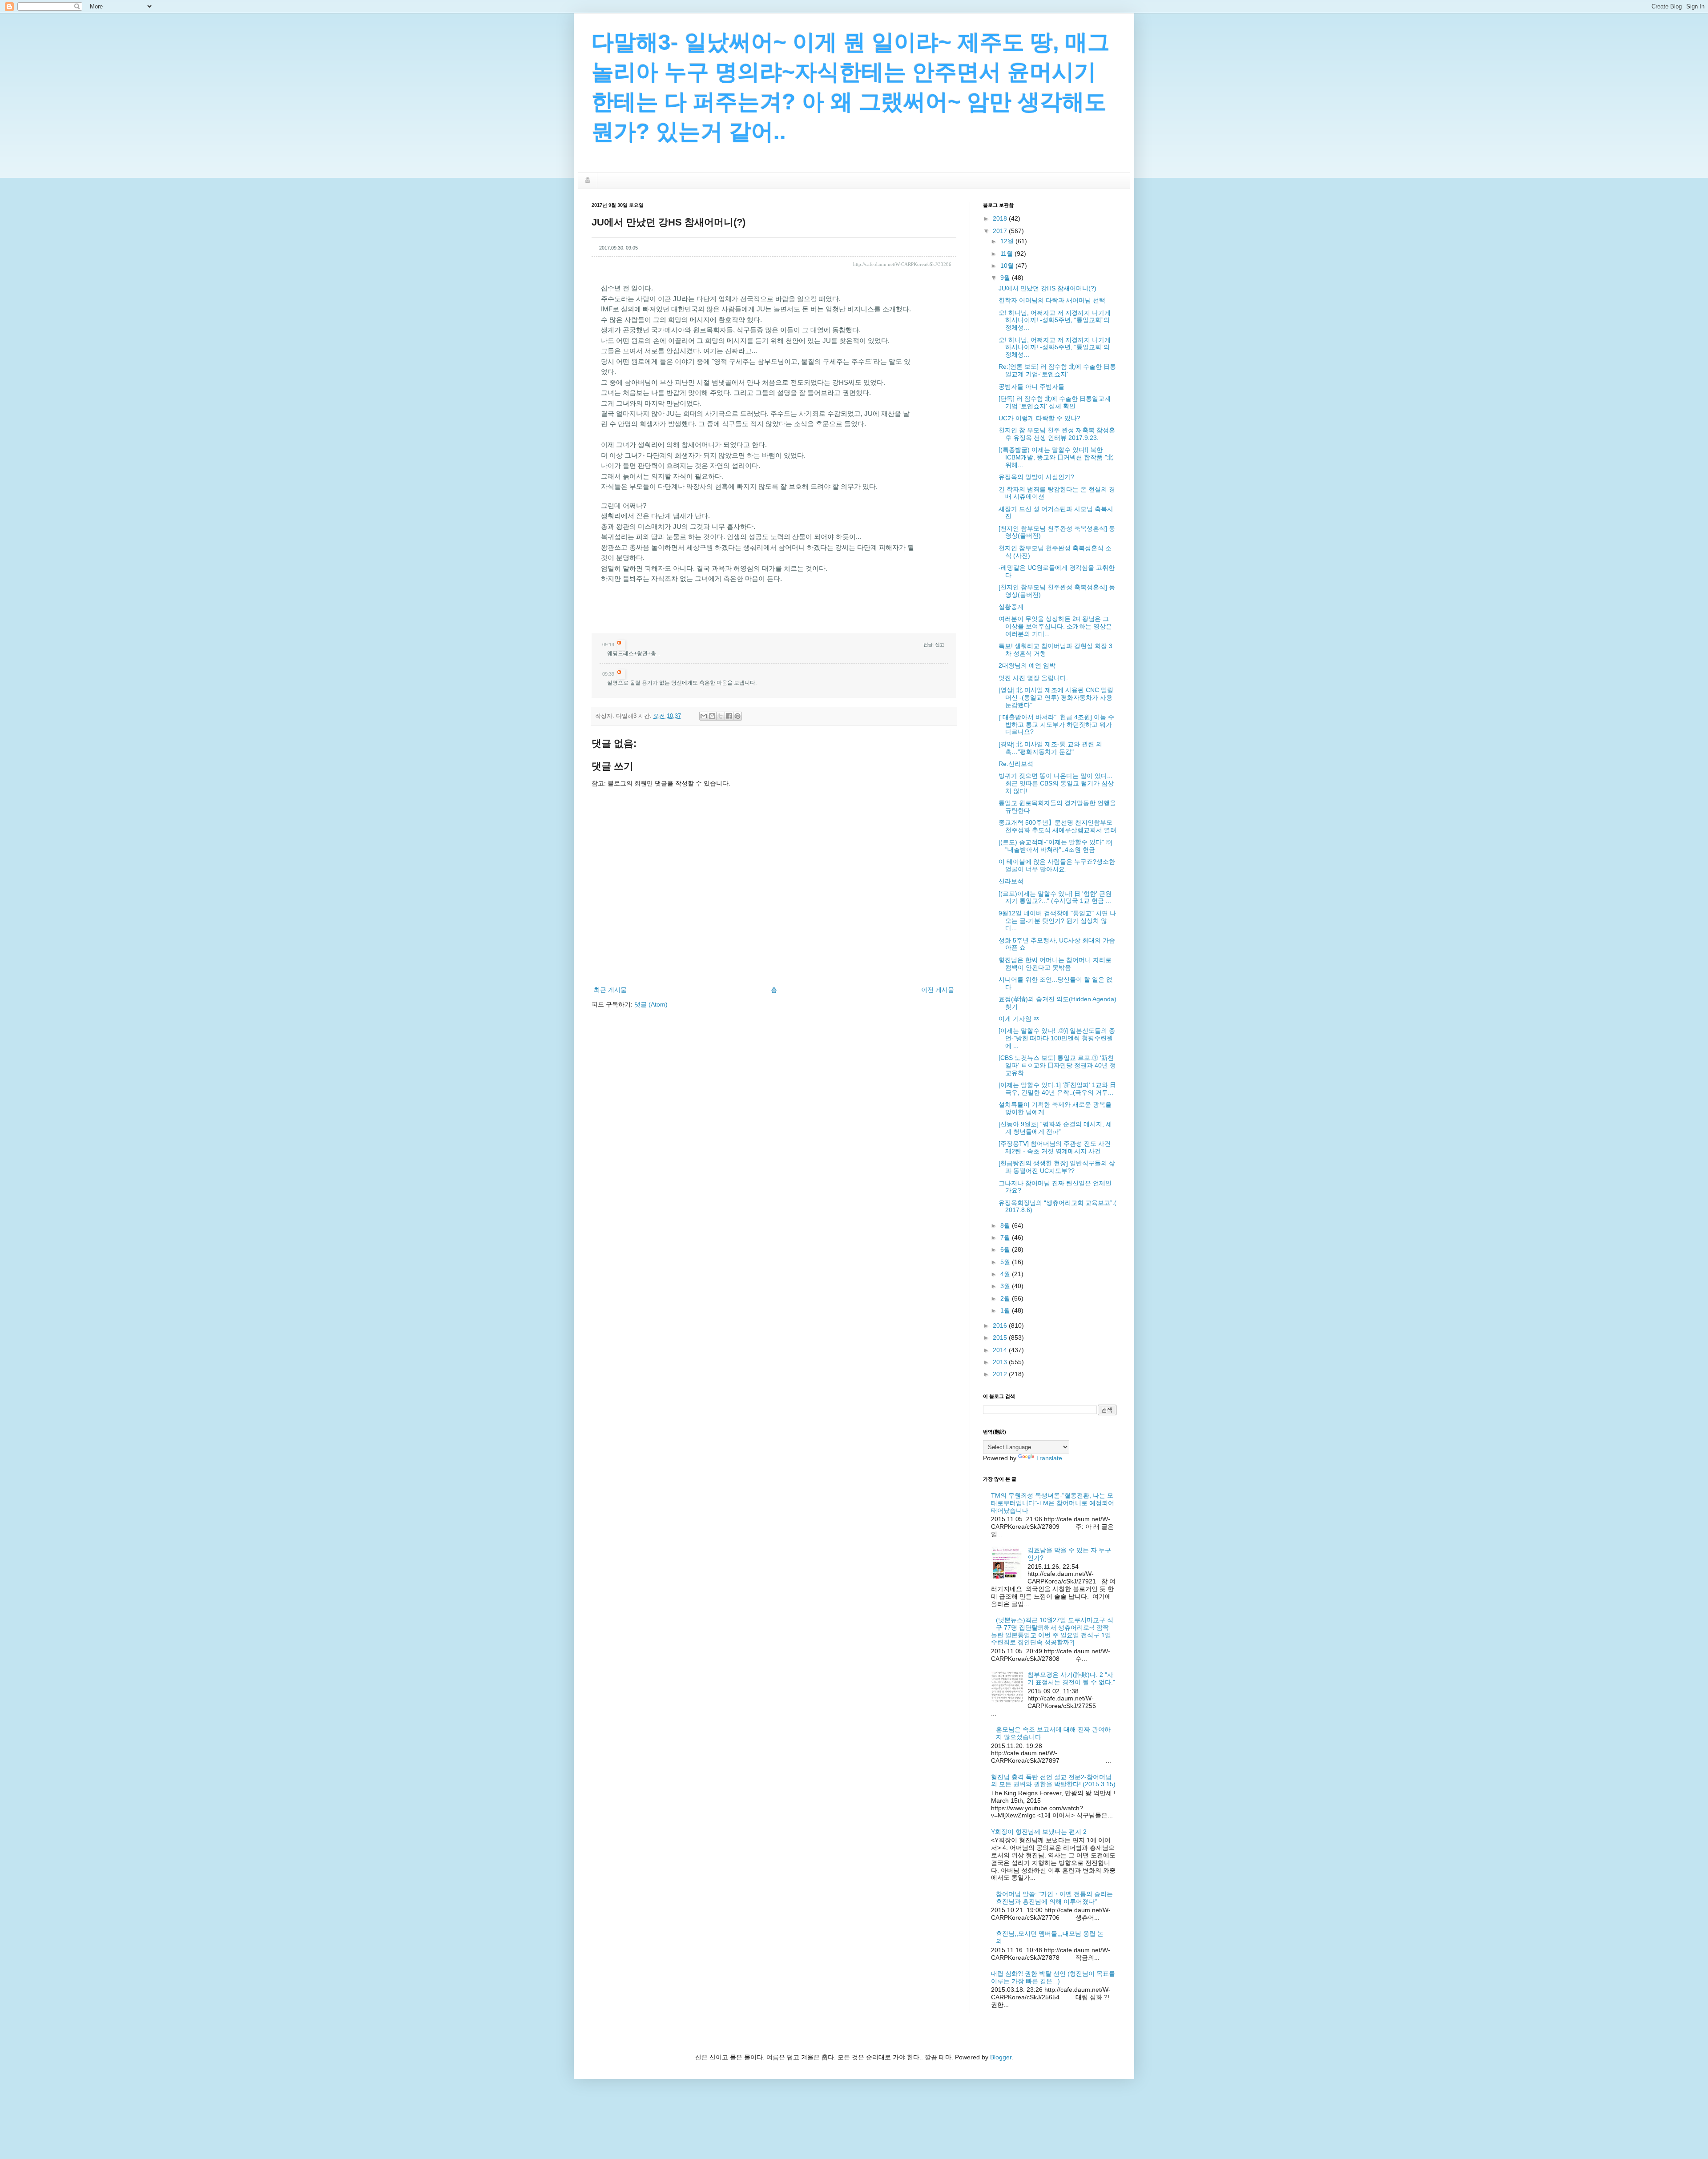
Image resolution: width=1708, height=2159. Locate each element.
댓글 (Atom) (651, 1004)
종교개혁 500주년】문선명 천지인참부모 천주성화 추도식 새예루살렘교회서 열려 (1057, 826)
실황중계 (1011, 607)
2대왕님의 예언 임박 (1027, 665)
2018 (1001, 218)
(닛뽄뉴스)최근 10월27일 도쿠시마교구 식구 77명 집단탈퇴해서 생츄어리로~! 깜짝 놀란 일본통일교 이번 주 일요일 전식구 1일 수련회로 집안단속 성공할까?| (1052, 1631)
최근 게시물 (610, 990)
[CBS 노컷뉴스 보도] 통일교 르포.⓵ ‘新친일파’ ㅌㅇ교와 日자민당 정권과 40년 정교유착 (1057, 1065)
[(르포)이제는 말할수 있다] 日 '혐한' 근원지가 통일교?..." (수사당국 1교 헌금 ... (1055, 897)
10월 (1008, 266)
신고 (939, 644)
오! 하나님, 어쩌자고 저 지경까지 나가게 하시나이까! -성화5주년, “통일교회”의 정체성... (1055, 320)
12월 (1008, 241)
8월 (1006, 1225)
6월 (1006, 1249)
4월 (1006, 1274)
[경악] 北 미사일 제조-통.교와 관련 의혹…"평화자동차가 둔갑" (1050, 748)
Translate (1049, 1458)
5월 (1006, 1262)
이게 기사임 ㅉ (1019, 1019)
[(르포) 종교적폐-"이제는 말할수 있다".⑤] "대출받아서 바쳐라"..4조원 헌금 (1055, 846)
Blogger (1001, 2057)
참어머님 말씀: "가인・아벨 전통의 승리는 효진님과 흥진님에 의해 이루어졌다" (1054, 1898)
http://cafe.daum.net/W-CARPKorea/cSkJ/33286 (902, 264)
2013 (1001, 1362)
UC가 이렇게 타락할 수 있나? (1039, 418)
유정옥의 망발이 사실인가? (1036, 477)
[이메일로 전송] (704, 716)
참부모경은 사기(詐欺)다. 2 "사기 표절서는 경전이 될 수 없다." (1071, 1678)
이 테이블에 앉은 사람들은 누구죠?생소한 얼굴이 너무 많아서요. (1057, 865)
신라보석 (1011, 881)
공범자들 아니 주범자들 (1031, 387)
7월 (1006, 1237)
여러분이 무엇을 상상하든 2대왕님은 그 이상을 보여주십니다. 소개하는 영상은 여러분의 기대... (1055, 626)
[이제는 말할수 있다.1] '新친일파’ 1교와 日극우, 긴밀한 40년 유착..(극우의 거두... (1057, 1089)
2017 (1001, 231)
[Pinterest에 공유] (737, 716)
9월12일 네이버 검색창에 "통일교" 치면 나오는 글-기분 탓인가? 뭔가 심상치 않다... (1057, 921)
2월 (1006, 1298)
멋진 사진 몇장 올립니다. (1033, 678)
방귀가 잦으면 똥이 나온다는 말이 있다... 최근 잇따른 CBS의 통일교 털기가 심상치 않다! (1056, 783)
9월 (1006, 278)
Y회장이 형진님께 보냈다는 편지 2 (1039, 1832)
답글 (928, 644)
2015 (1001, 1337)
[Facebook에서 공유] (729, 716)
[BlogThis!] (712, 716)
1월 (1006, 1310)
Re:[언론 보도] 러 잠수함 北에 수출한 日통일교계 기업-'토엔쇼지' (1057, 370)
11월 (1007, 254)
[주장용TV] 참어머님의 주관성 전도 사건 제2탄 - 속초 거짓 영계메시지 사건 (1055, 1147)
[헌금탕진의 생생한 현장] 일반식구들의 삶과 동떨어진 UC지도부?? (1057, 1167)
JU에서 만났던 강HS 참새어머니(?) (1047, 288)
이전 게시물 (938, 990)
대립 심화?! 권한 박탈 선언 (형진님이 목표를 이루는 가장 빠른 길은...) (1053, 1977)
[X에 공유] (721, 716)
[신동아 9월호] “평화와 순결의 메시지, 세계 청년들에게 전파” (1055, 1128)
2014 (1001, 1350)
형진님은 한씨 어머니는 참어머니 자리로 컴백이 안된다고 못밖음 (1055, 964)
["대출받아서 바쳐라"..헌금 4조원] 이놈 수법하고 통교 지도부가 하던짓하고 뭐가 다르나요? (1056, 725)
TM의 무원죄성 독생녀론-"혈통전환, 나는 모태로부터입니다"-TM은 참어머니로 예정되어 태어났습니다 (1053, 1503)
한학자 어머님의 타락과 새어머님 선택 (1052, 300)
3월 (1006, 1286)
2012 (1001, 1374)
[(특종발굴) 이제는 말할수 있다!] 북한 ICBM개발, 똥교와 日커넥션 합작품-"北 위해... (1056, 457)
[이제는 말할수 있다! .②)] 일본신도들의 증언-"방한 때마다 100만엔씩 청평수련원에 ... (1057, 1038)
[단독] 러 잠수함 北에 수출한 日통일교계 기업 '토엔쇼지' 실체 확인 (1055, 402)
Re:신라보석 (1016, 764)
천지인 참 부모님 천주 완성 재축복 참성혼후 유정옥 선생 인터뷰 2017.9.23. (1057, 434)
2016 (1001, 1325)
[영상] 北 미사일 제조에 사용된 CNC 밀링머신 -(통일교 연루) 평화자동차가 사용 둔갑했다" (1056, 697)
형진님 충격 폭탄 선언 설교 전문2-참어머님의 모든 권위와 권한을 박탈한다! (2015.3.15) (1053, 1781)
